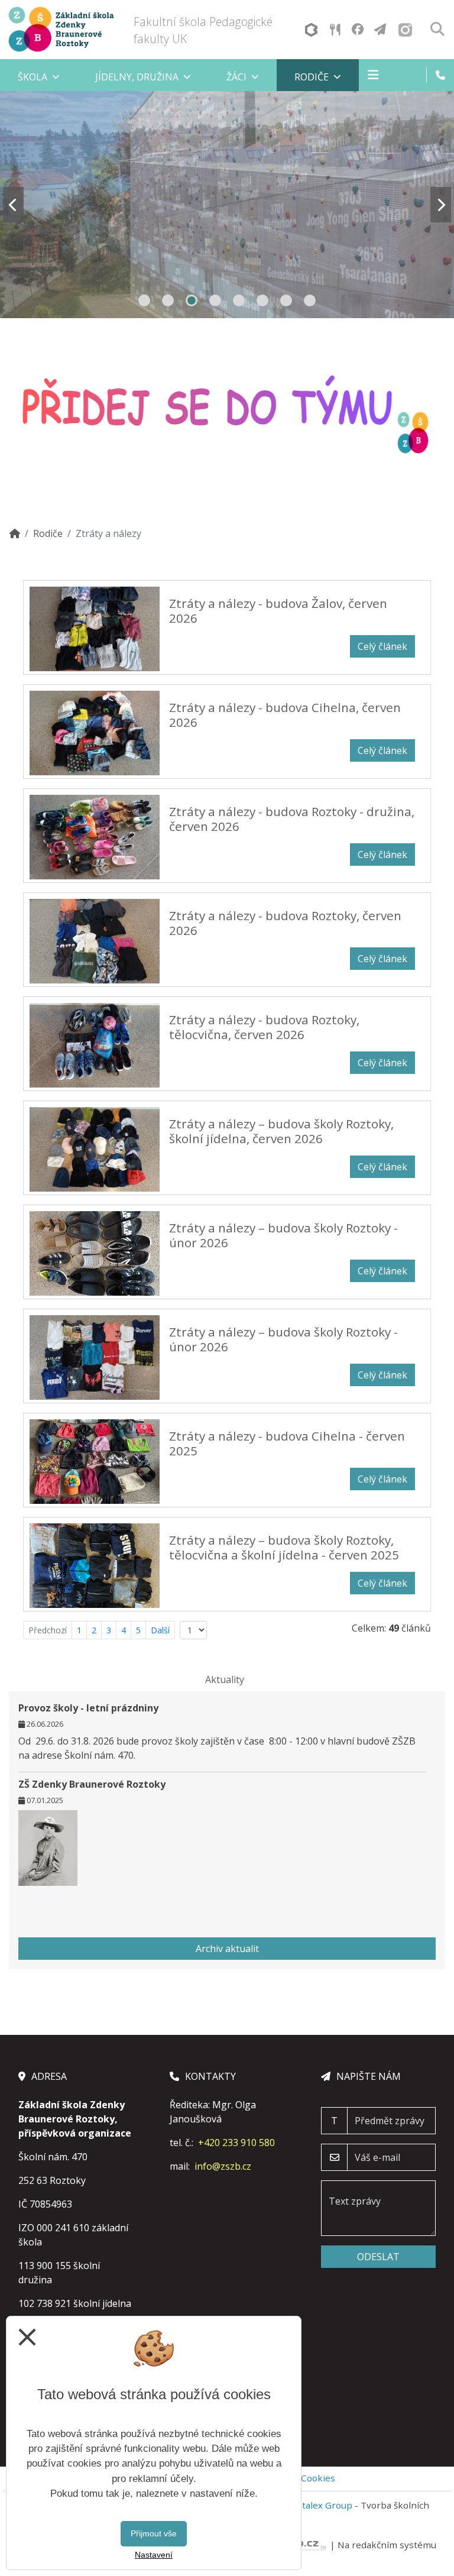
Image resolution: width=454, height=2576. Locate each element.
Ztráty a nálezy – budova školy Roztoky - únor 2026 (283, 1235)
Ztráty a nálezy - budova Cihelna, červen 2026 (285, 715)
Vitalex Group (323, 2505)
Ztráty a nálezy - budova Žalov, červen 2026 (278, 611)
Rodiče (48, 533)
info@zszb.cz (223, 2166)
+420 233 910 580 (236, 2143)
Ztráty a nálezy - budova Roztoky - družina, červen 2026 (292, 819)
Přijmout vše (154, 2533)
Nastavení (154, 2555)
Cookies (318, 2478)
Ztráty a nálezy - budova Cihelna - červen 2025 (287, 1443)
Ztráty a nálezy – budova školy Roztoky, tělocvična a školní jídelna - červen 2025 (284, 1547)
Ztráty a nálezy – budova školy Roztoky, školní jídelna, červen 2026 (281, 1131)
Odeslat (378, 2257)
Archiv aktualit (227, 1949)
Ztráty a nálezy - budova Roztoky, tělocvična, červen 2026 (264, 1027)
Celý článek (382, 646)
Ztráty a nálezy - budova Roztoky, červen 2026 (285, 923)
